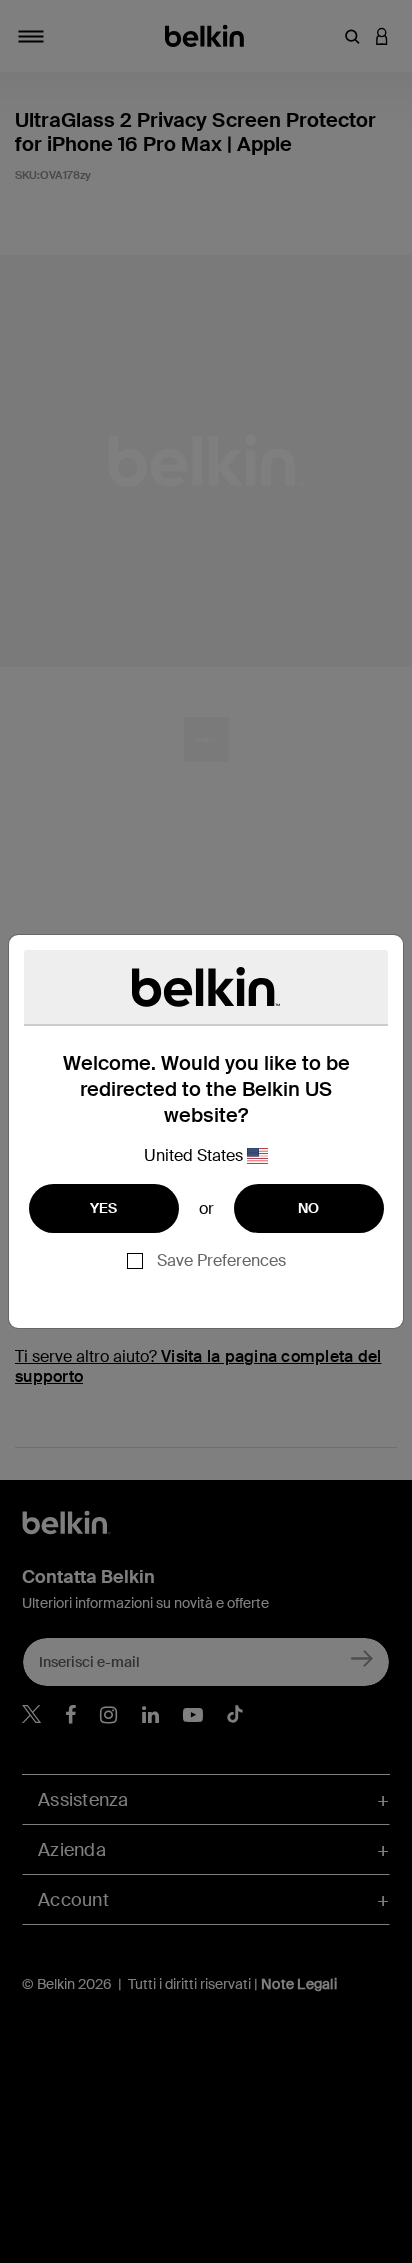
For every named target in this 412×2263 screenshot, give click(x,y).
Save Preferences (221, 1260)
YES (104, 1208)
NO (309, 1208)
